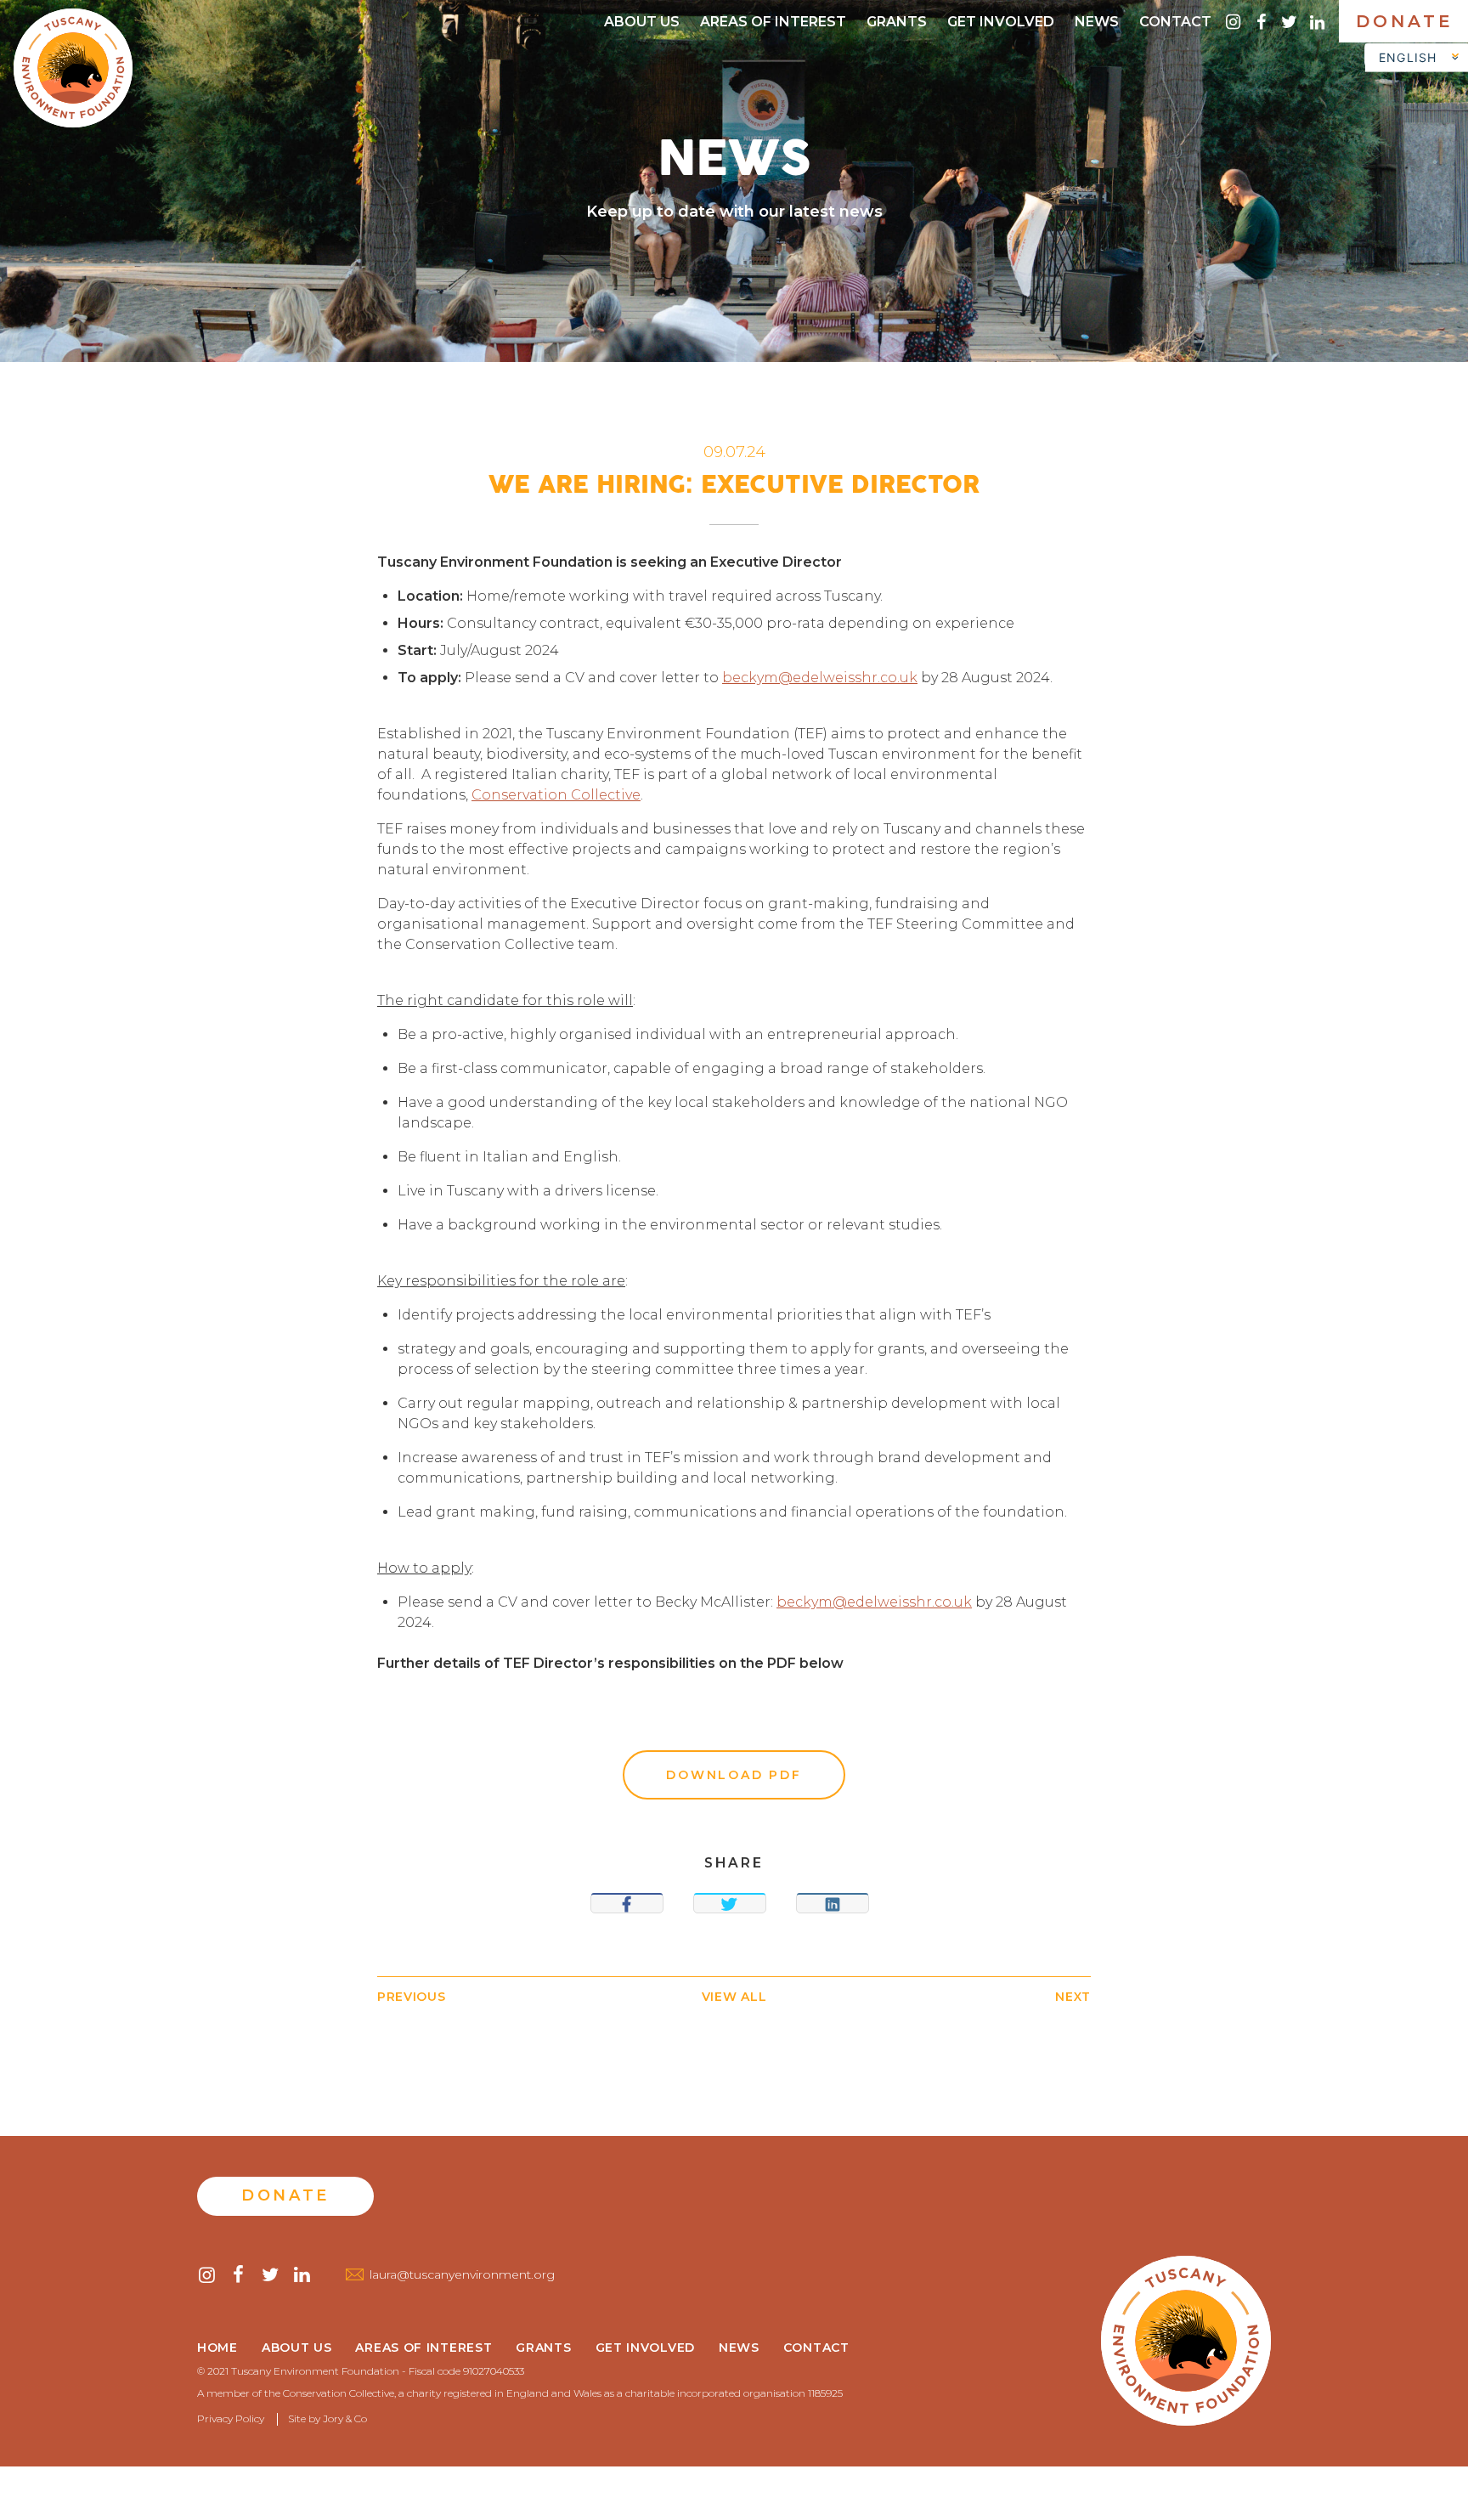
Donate (1405, 21)
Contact (1175, 22)
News (1097, 22)
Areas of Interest (423, 2348)
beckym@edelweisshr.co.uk (820, 678)
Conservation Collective (556, 795)
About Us (642, 22)
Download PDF (734, 1775)
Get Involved (1001, 22)
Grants (897, 22)
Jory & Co (345, 2418)
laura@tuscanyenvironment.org (462, 2274)
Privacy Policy (231, 2418)
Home (217, 2348)
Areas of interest (773, 22)
